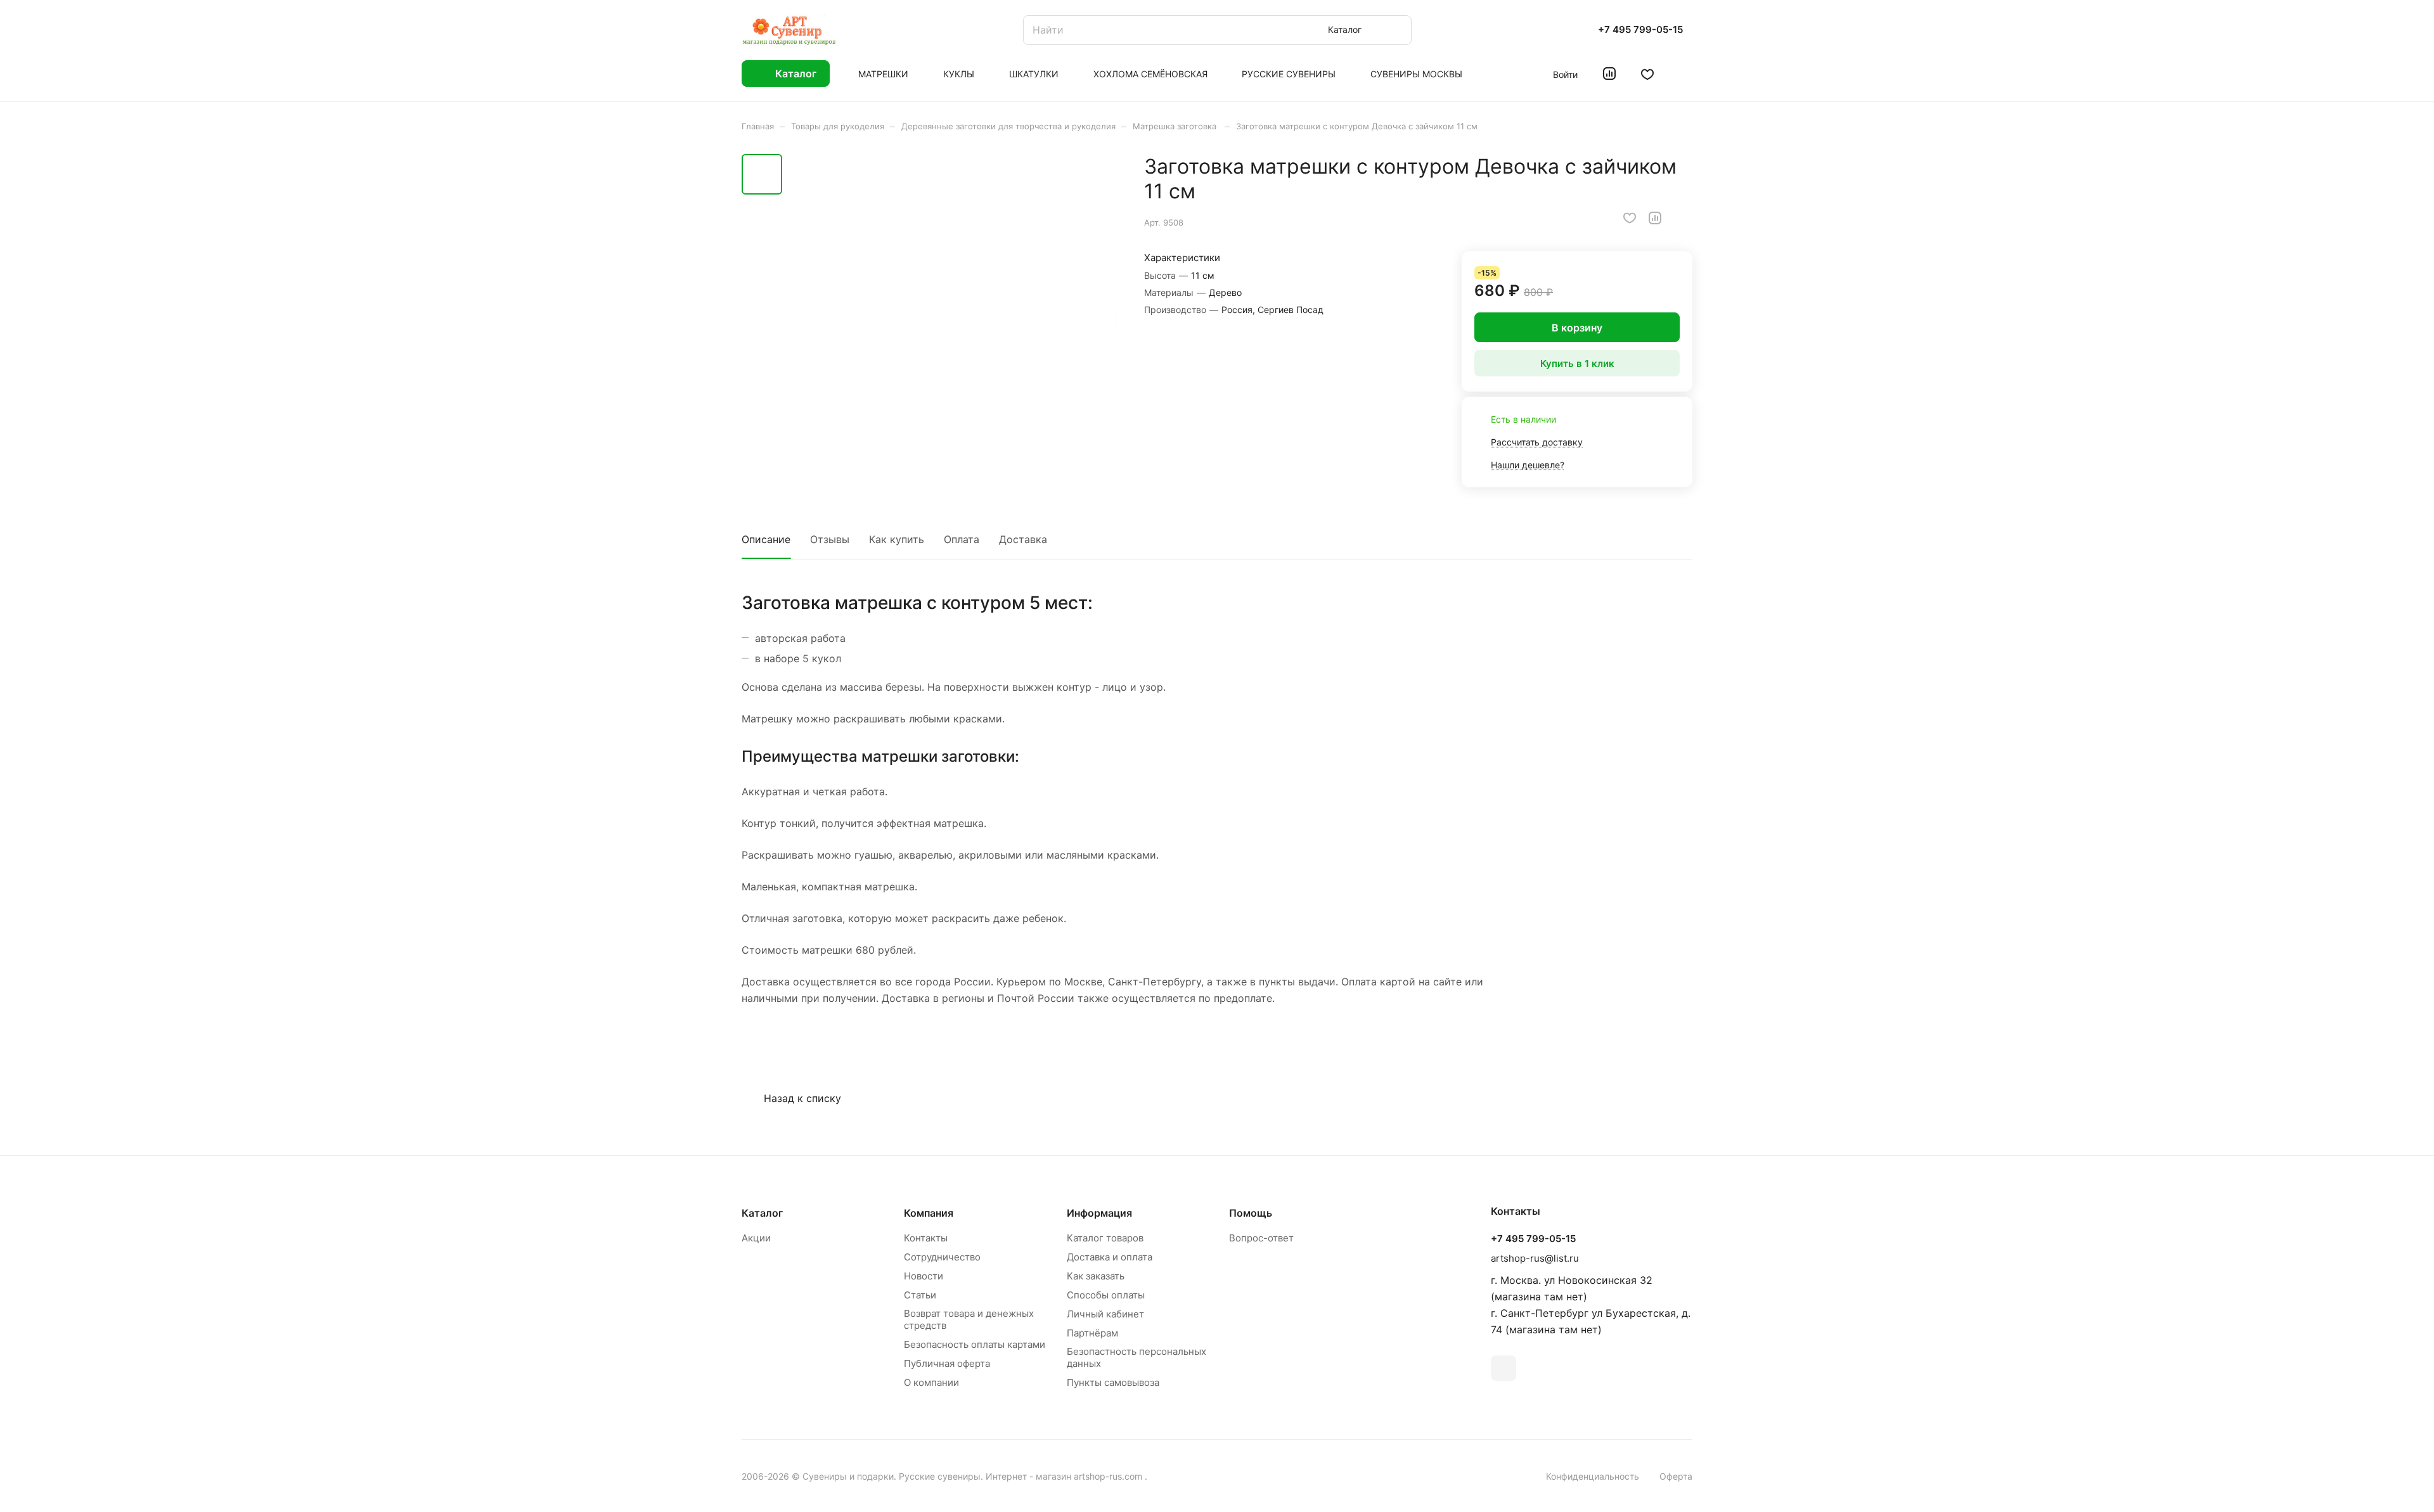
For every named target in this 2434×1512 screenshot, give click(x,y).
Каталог (762, 1213)
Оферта (1676, 1476)
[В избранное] (1630, 218)
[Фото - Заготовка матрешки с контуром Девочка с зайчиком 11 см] (954, 318)
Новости (924, 1276)
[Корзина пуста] (1686, 74)
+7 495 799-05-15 (1640, 30)
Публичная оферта (947, 1363)
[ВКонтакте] (1504, 1368)
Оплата (962, 539)
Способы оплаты (1106, 1295)
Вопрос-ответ (1261, 1238)
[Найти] (1396, 30)
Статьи (920, 1295)
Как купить (897, 539)
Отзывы (830, 539)
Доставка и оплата (1110, 1257)
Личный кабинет (1105, 1314)
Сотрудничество (942, 1257)
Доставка (1023, 539)
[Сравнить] (1655, 218)
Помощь (1251, 1213)
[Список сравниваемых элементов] (1609, 74)
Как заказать (1096, 1276)
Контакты (926, 1238)
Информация (1099, 1213)
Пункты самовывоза (1113, 1382)
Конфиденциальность (1593, 1476)
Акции (756, 1238)
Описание (766, 539)
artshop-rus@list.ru (1535, 1258)
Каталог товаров (1105, 1238)
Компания (929, 1213)
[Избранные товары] (1647, 74)
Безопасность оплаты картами (975, 1344)
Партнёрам (1092, 1333)
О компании (931, 1382)
